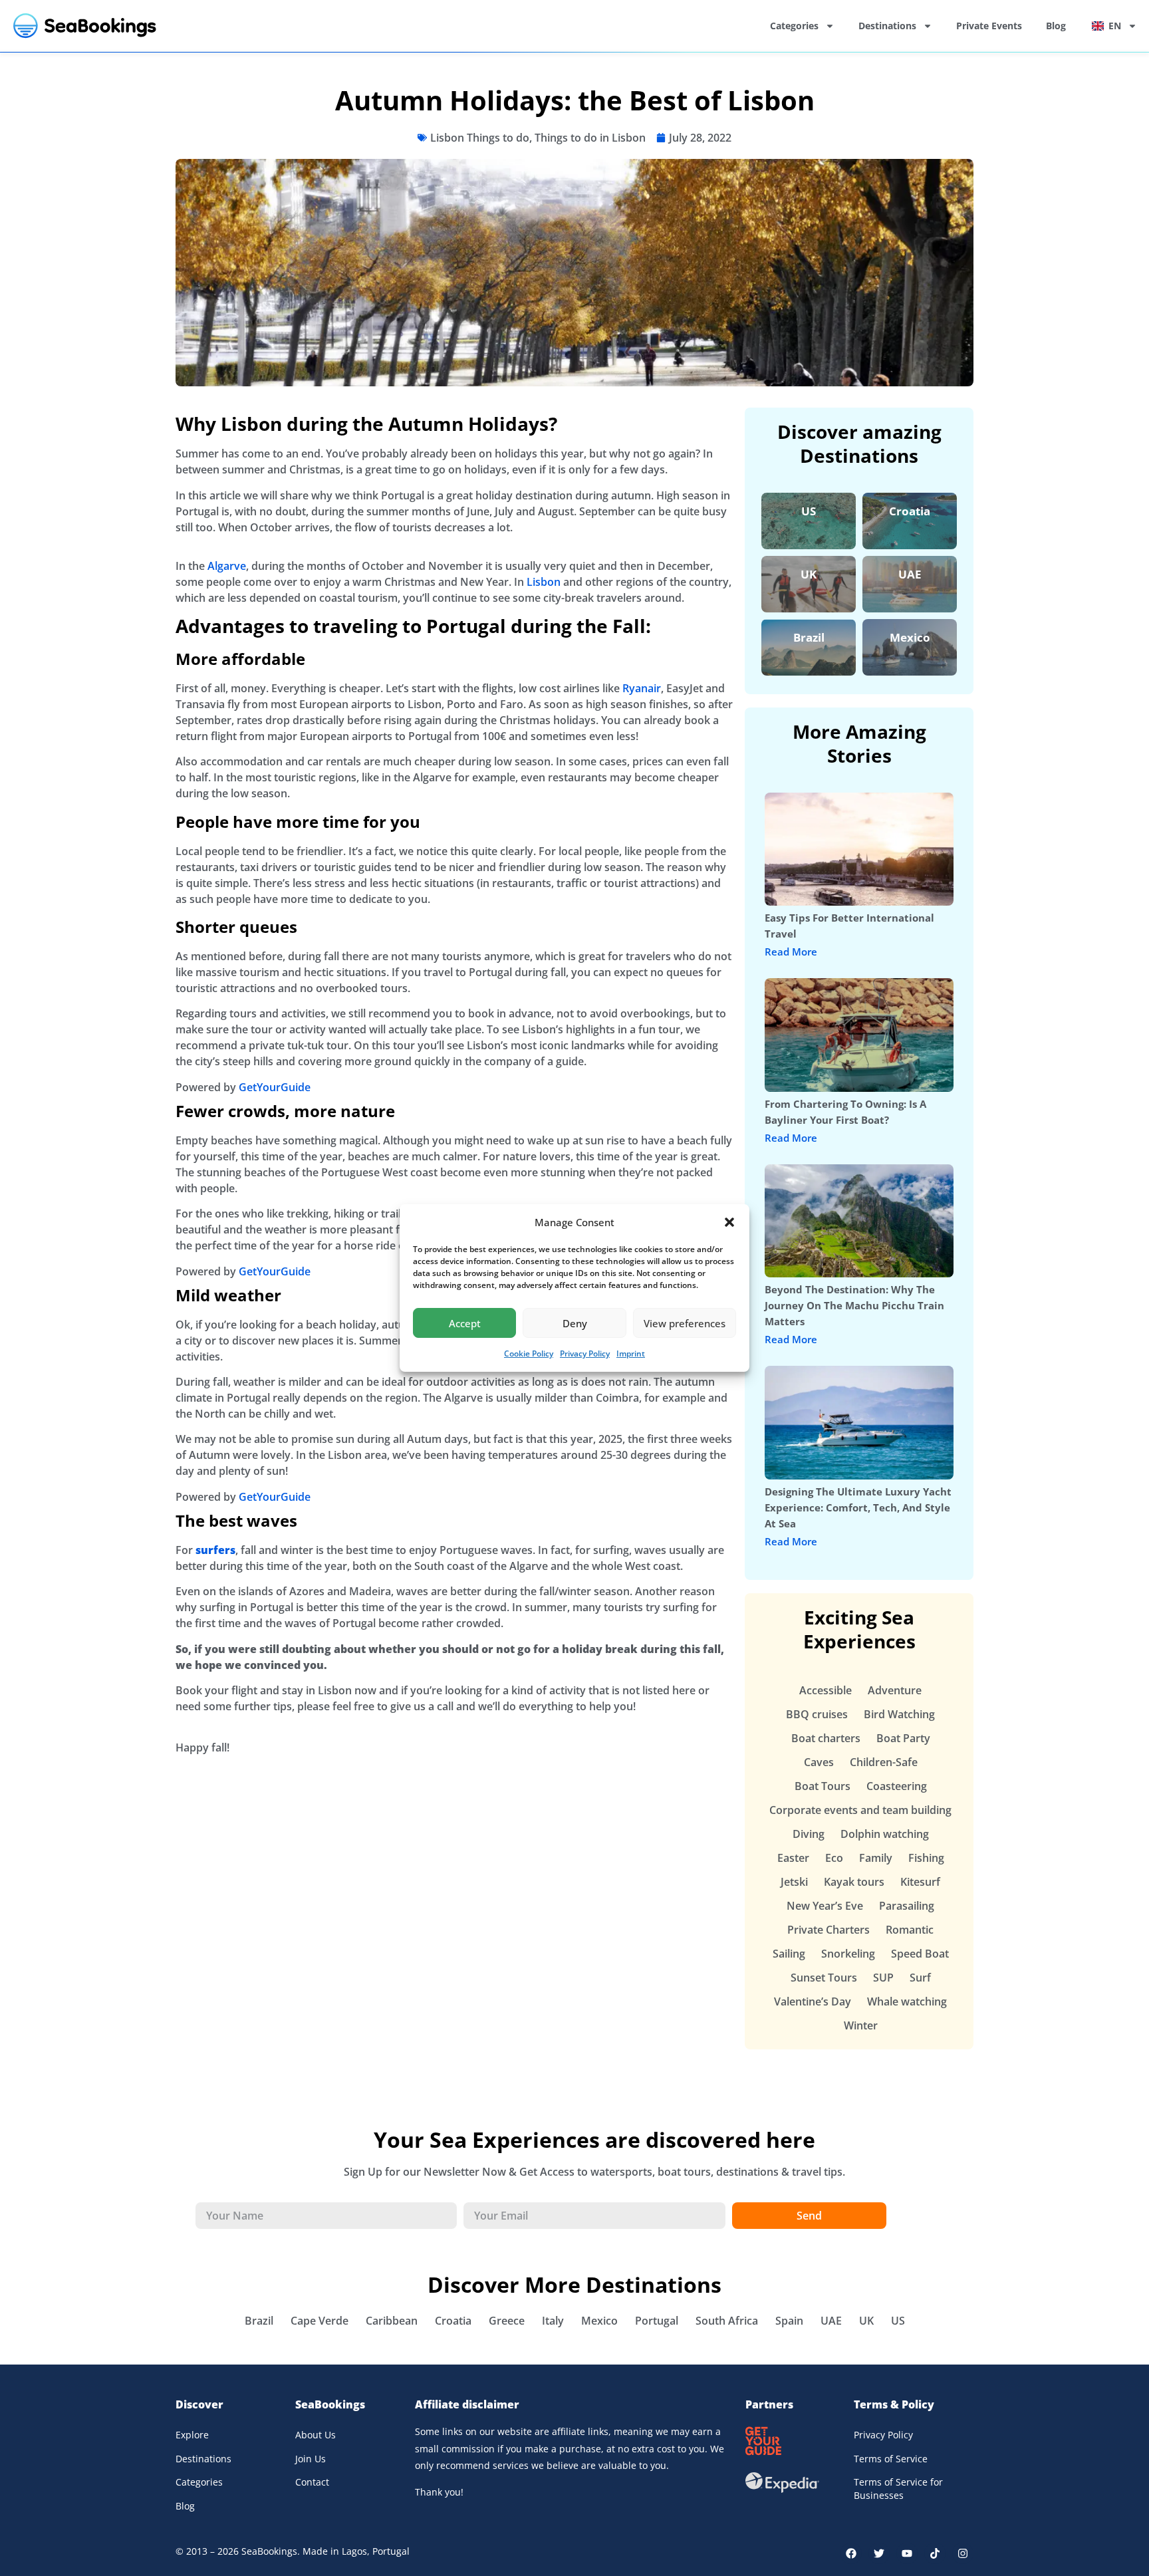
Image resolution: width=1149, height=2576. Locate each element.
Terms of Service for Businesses (898, 2489)
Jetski (794, 1882)
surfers (215, 1550)
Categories (794, 26)
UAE (910, 574)
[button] (729, 1222)
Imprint (631, 1353)
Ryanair (642, 688)
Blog (1056, 26)
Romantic (910, 1930)
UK (809, 574)
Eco (834, 1858)
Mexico (910, 637)
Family (876, 1858)
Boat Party (903, 1738)
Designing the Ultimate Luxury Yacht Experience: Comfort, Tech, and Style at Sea (858, 1507)
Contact (312, 2482)
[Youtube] (907, 2553)
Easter (793, 1858)
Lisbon (544, 582)
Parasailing (907, 1906)
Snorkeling (848, 1954)
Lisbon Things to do (480, 138)
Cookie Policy (529, 1353)
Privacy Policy (585, 1353)
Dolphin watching (885, 1834)
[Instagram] (963, 2553)
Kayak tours (854, 1882)
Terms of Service (891, 2459)
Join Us (311, 2459)
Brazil (809, 637)
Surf (920, 1978)
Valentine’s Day (813, 2001)
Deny (575, 1323)
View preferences (685, 1323)
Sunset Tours (824, 1978)
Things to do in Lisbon (590, 138)
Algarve (227, 566)
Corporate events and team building (860, 1810)
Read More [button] (791, 952)
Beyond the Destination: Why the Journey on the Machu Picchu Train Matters (854, 1305)
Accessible (826, 1690)
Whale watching (907, 2001)
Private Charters (829, 1930)
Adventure (895, 1690)
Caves (819, 1762)
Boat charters (826, 1738)
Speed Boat (920, 1954)
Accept (465, 1323)
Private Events (989, 26)
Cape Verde (319, 2321)
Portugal (657, 2321)
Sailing (789, 1954)
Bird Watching (899, 1714)
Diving (809, 1834)
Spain (789, 2321)
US (809, 511)
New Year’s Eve (825, 1906)
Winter (861, 2025)
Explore (192, 2435)
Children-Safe (884, 1762)
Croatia (910, 511)
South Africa (727, 2321)
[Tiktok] (935, 2553)
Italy (553, 2321)
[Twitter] (879, 2553)
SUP (883, 1978)
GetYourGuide (275, 1087)
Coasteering (897, 1786)
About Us (316, 2435)
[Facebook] (851, 2553)
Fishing (926, 1858)
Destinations (887, 26)
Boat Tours (823, 1786)
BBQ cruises (817, 1714)
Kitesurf (920, 1882)
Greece (507, 2321)
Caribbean (392, 2321)
